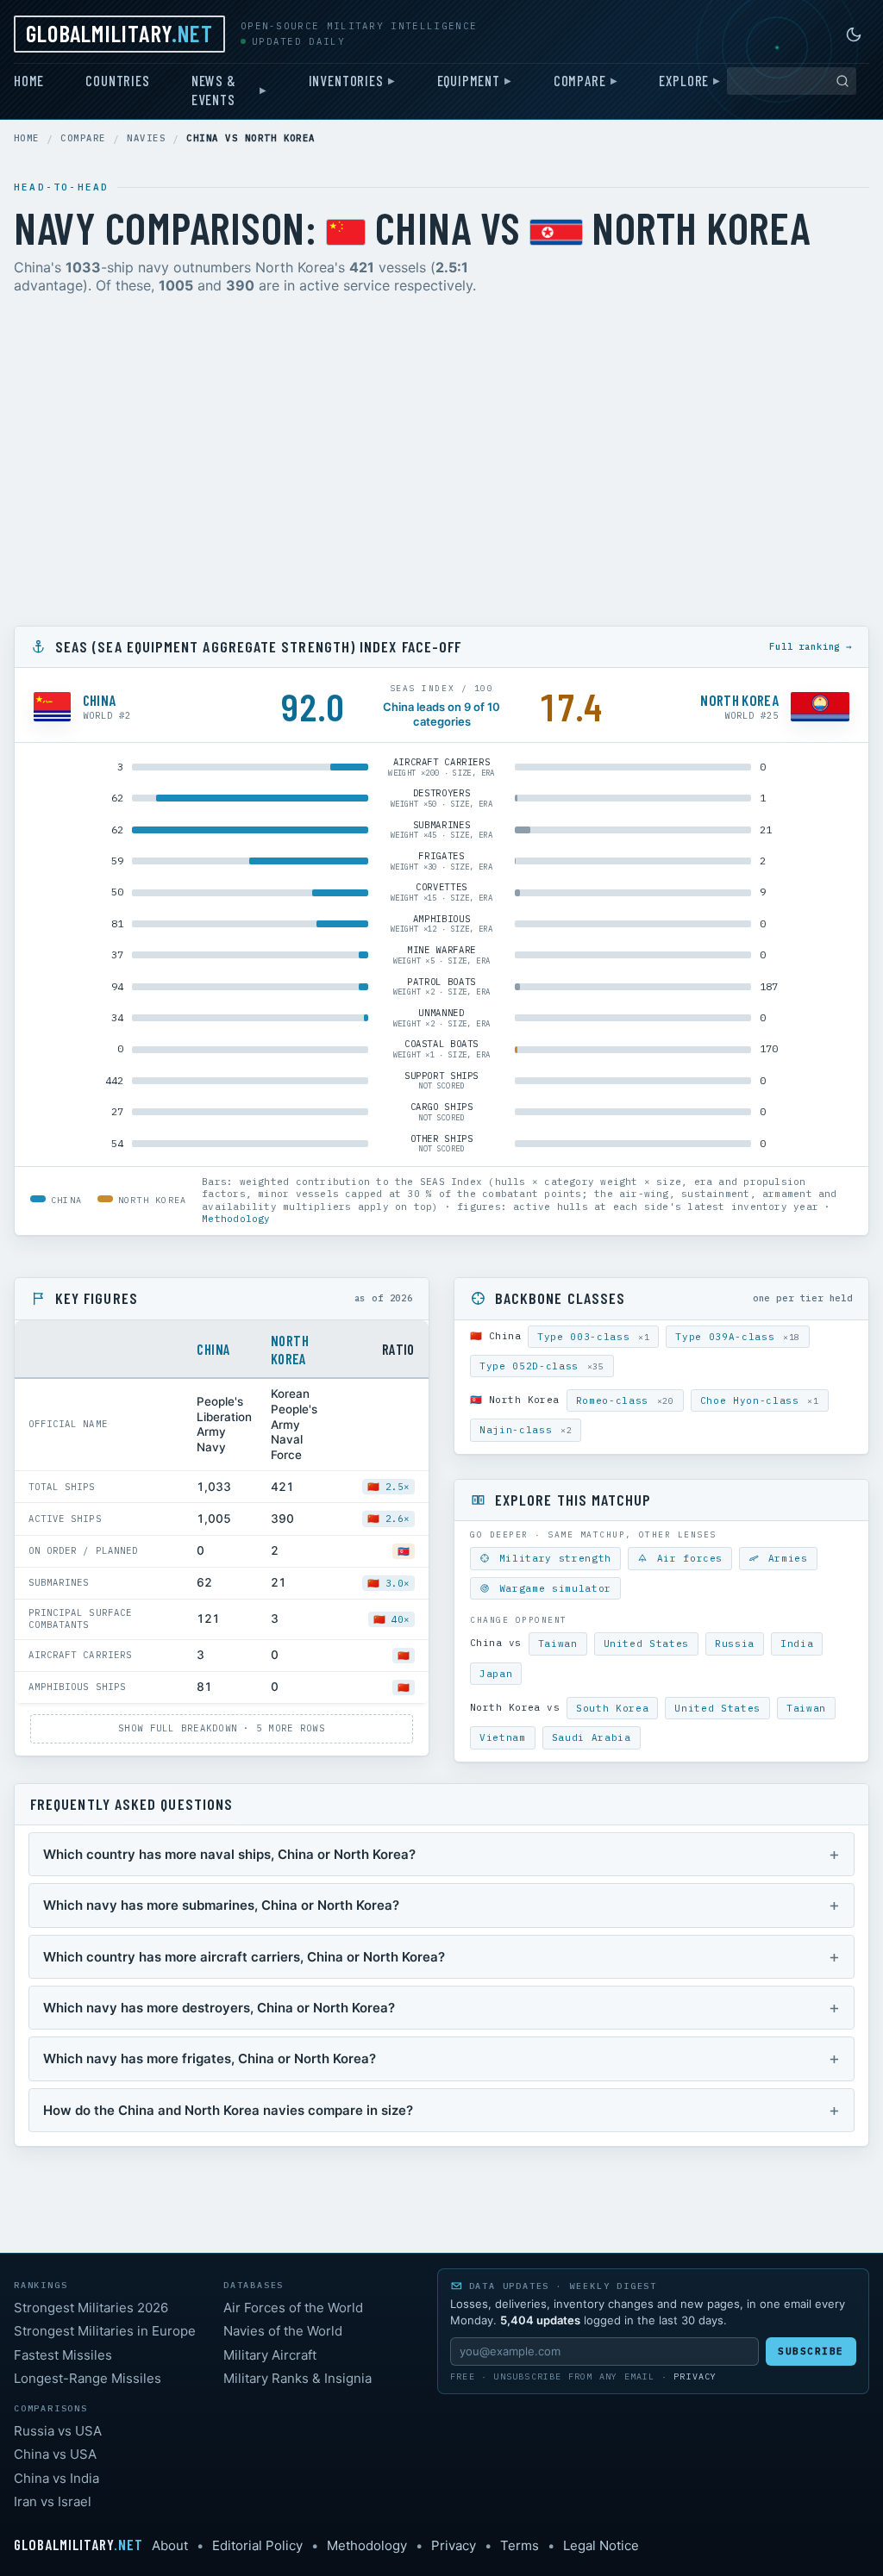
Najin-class (526, 1430)
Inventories (346, 80)
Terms (520, 2545)
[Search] (842, 81)
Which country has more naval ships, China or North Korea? (229, 1854)
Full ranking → (811, 646)
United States (647, 1644)
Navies (146, 138)
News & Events (214, 89)
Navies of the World (283, 2331)
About (170, 2545)
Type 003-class (593, 1337)
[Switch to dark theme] (854, 34)
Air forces (686, 1558)
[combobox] (792, 81)
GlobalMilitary (119, 33)
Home (29, 80)
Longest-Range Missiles (88, 2378)
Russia (735, 1644)
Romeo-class (625, 1400)
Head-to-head (61, 187)
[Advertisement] (441, 464)
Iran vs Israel (53, 2501)
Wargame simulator (552, 1588)
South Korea (612, 1708)
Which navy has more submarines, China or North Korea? (221, 1905)
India (797, 1644)
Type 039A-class (738, 1337)
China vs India (56, 2478)
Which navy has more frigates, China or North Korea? (210, 2058)
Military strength (552, 1558)
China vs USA (55, 2454)
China (213, 1349)
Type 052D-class (542, 1366)
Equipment (469, 80)
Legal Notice (601, 2545)
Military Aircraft (270, 2355)
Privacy (695, 2376)
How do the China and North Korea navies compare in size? (228, 2110)
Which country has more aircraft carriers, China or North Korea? (244, 1957)
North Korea (290, 1349)
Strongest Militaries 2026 (91, 2308)
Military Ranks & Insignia (297, 2378)
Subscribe (811, 2351)
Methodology (236, 1219)
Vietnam (503, 1737)
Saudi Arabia (592, 1737)
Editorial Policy (257, 2545)
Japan (496, 1674)
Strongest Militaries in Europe (105, 2331)
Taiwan (558, 1644)
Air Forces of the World (293, 2308)
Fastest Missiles (63, 2355)
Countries (117, 80)
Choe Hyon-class (760, 1400)
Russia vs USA (58, 2431)
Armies (785, 1558)
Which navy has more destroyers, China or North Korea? (219, 2008)
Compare (580, 80)
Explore (684, 80)
